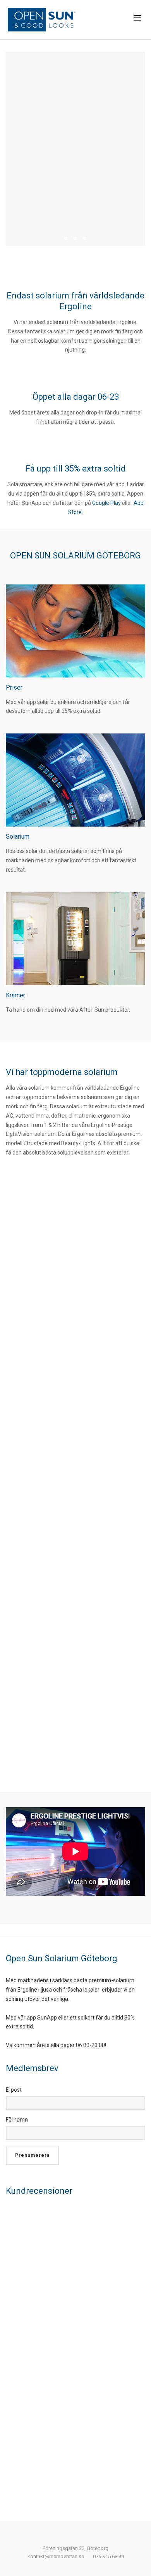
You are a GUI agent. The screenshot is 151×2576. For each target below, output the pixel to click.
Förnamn (17, 2120)
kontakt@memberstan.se (56, 2556)
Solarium (18, 836)
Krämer (15, 995)
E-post (14, 2090)
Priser (14, 687)
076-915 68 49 (108, 2556)
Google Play (106, 503)
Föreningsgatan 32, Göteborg (75, 2548)
